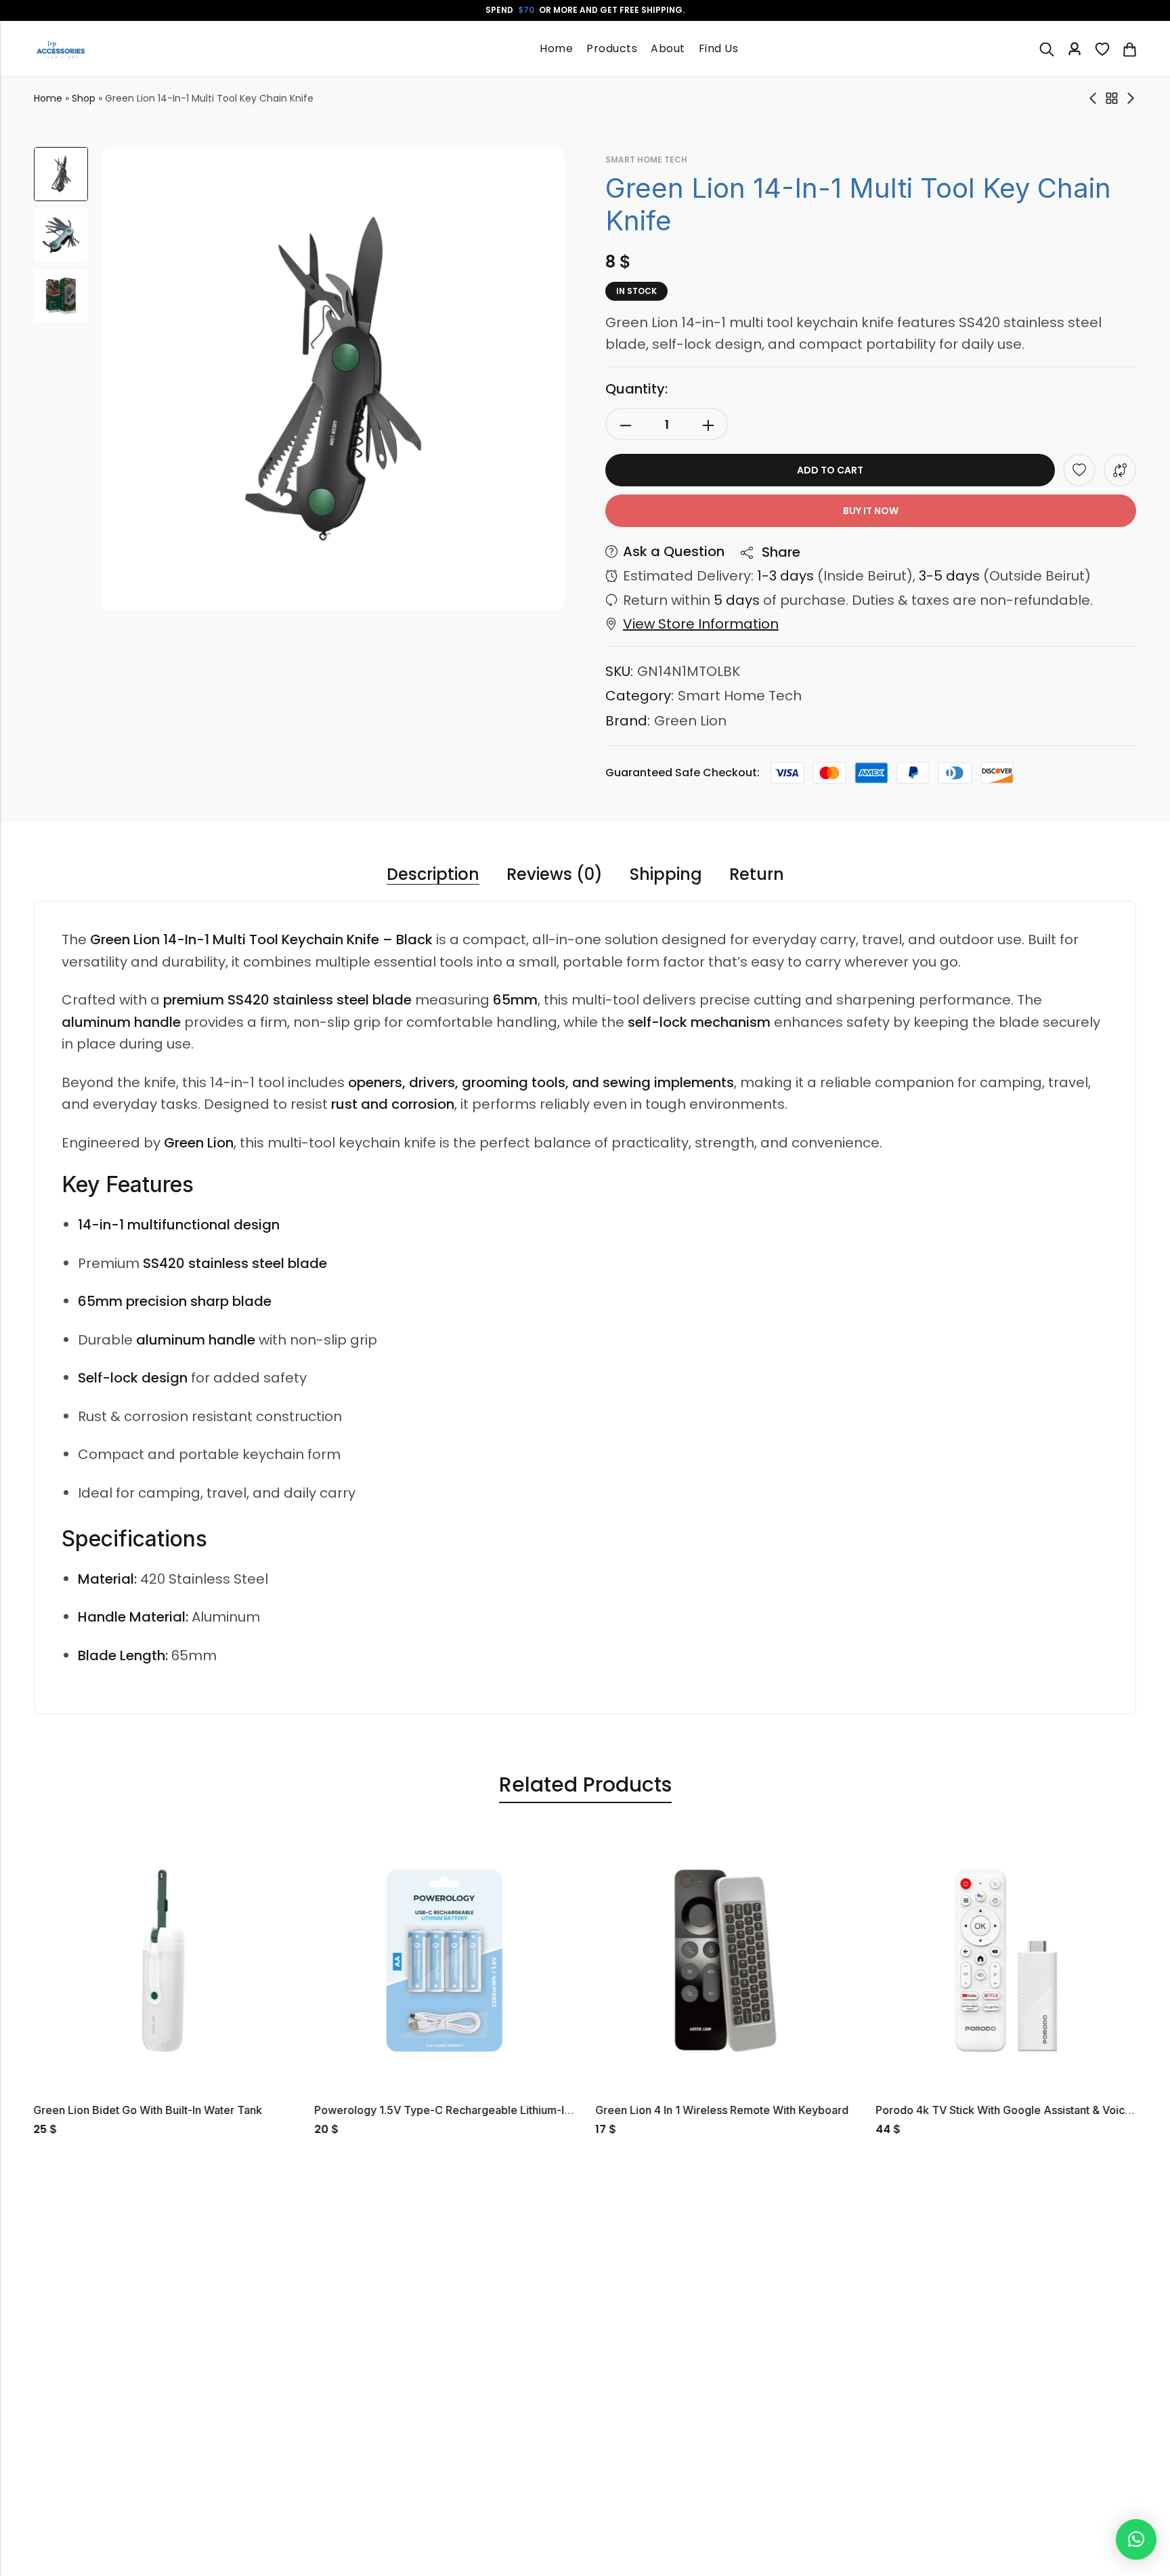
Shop (84, 98)
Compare (1120, 470)
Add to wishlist (1079, 470)
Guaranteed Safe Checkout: (682, 773)
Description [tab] (433, 875)
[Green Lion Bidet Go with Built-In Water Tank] (164, 1960)
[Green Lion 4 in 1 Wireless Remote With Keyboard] (725, 1960)
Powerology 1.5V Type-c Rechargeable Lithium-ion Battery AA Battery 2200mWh (523, 2110)
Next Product (1131, 98)
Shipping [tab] (666, 875)
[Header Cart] (1129, 49)
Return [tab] (757, 875)
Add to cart (830, 470)
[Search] (1047, 49)
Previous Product (1093, 98)
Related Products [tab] (585, 1785)
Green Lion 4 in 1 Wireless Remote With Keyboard (722, 2110)
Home (48, 98)
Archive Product (1112, 98)
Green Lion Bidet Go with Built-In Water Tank (148, 2110)
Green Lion (690, 721)
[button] (1136, 2539)
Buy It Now (871, 511)
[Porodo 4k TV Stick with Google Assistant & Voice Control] (1006, 1960)
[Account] (1075, 49)
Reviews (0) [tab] (555, 875)
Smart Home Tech (646, 160)
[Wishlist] (1102, 49)
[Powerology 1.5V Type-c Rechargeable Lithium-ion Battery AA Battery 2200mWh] (445, 1960)
